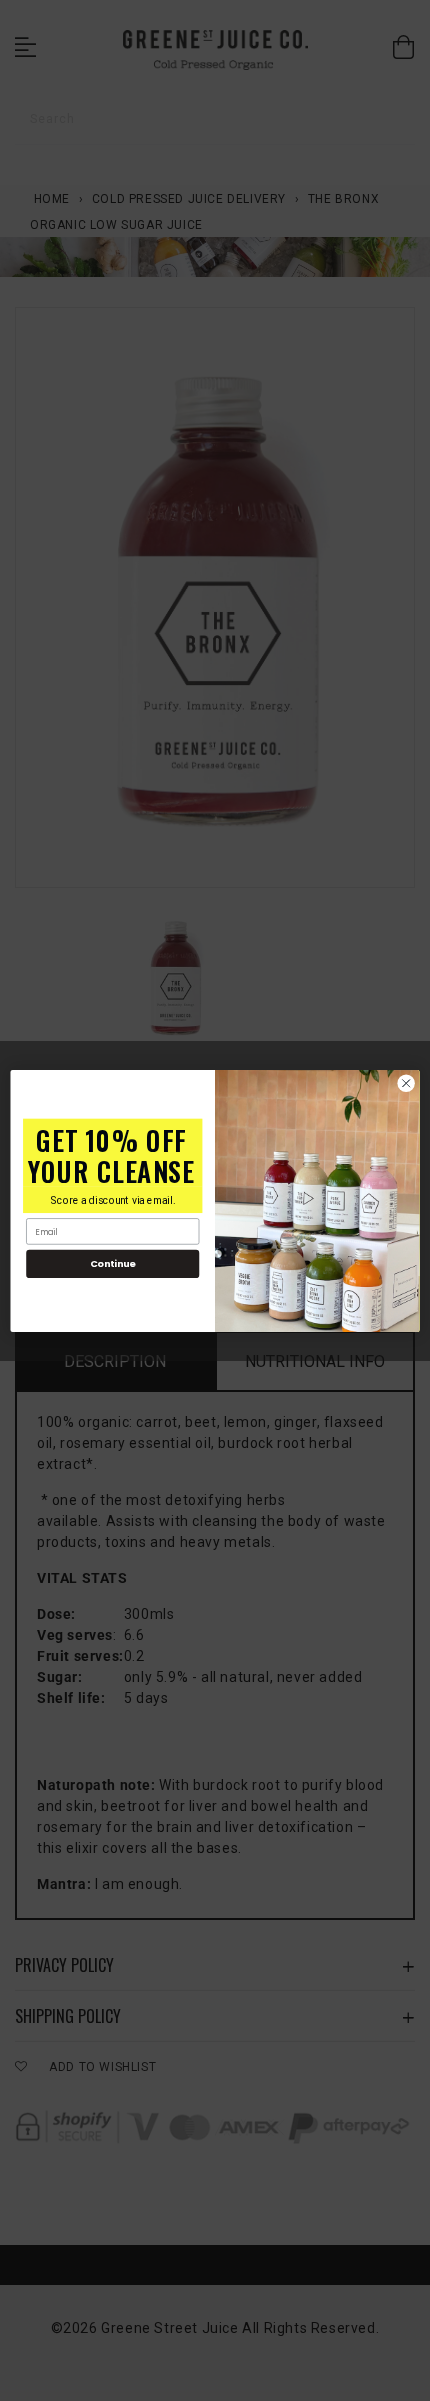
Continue (113, 1263)
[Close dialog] (406, 1083)
